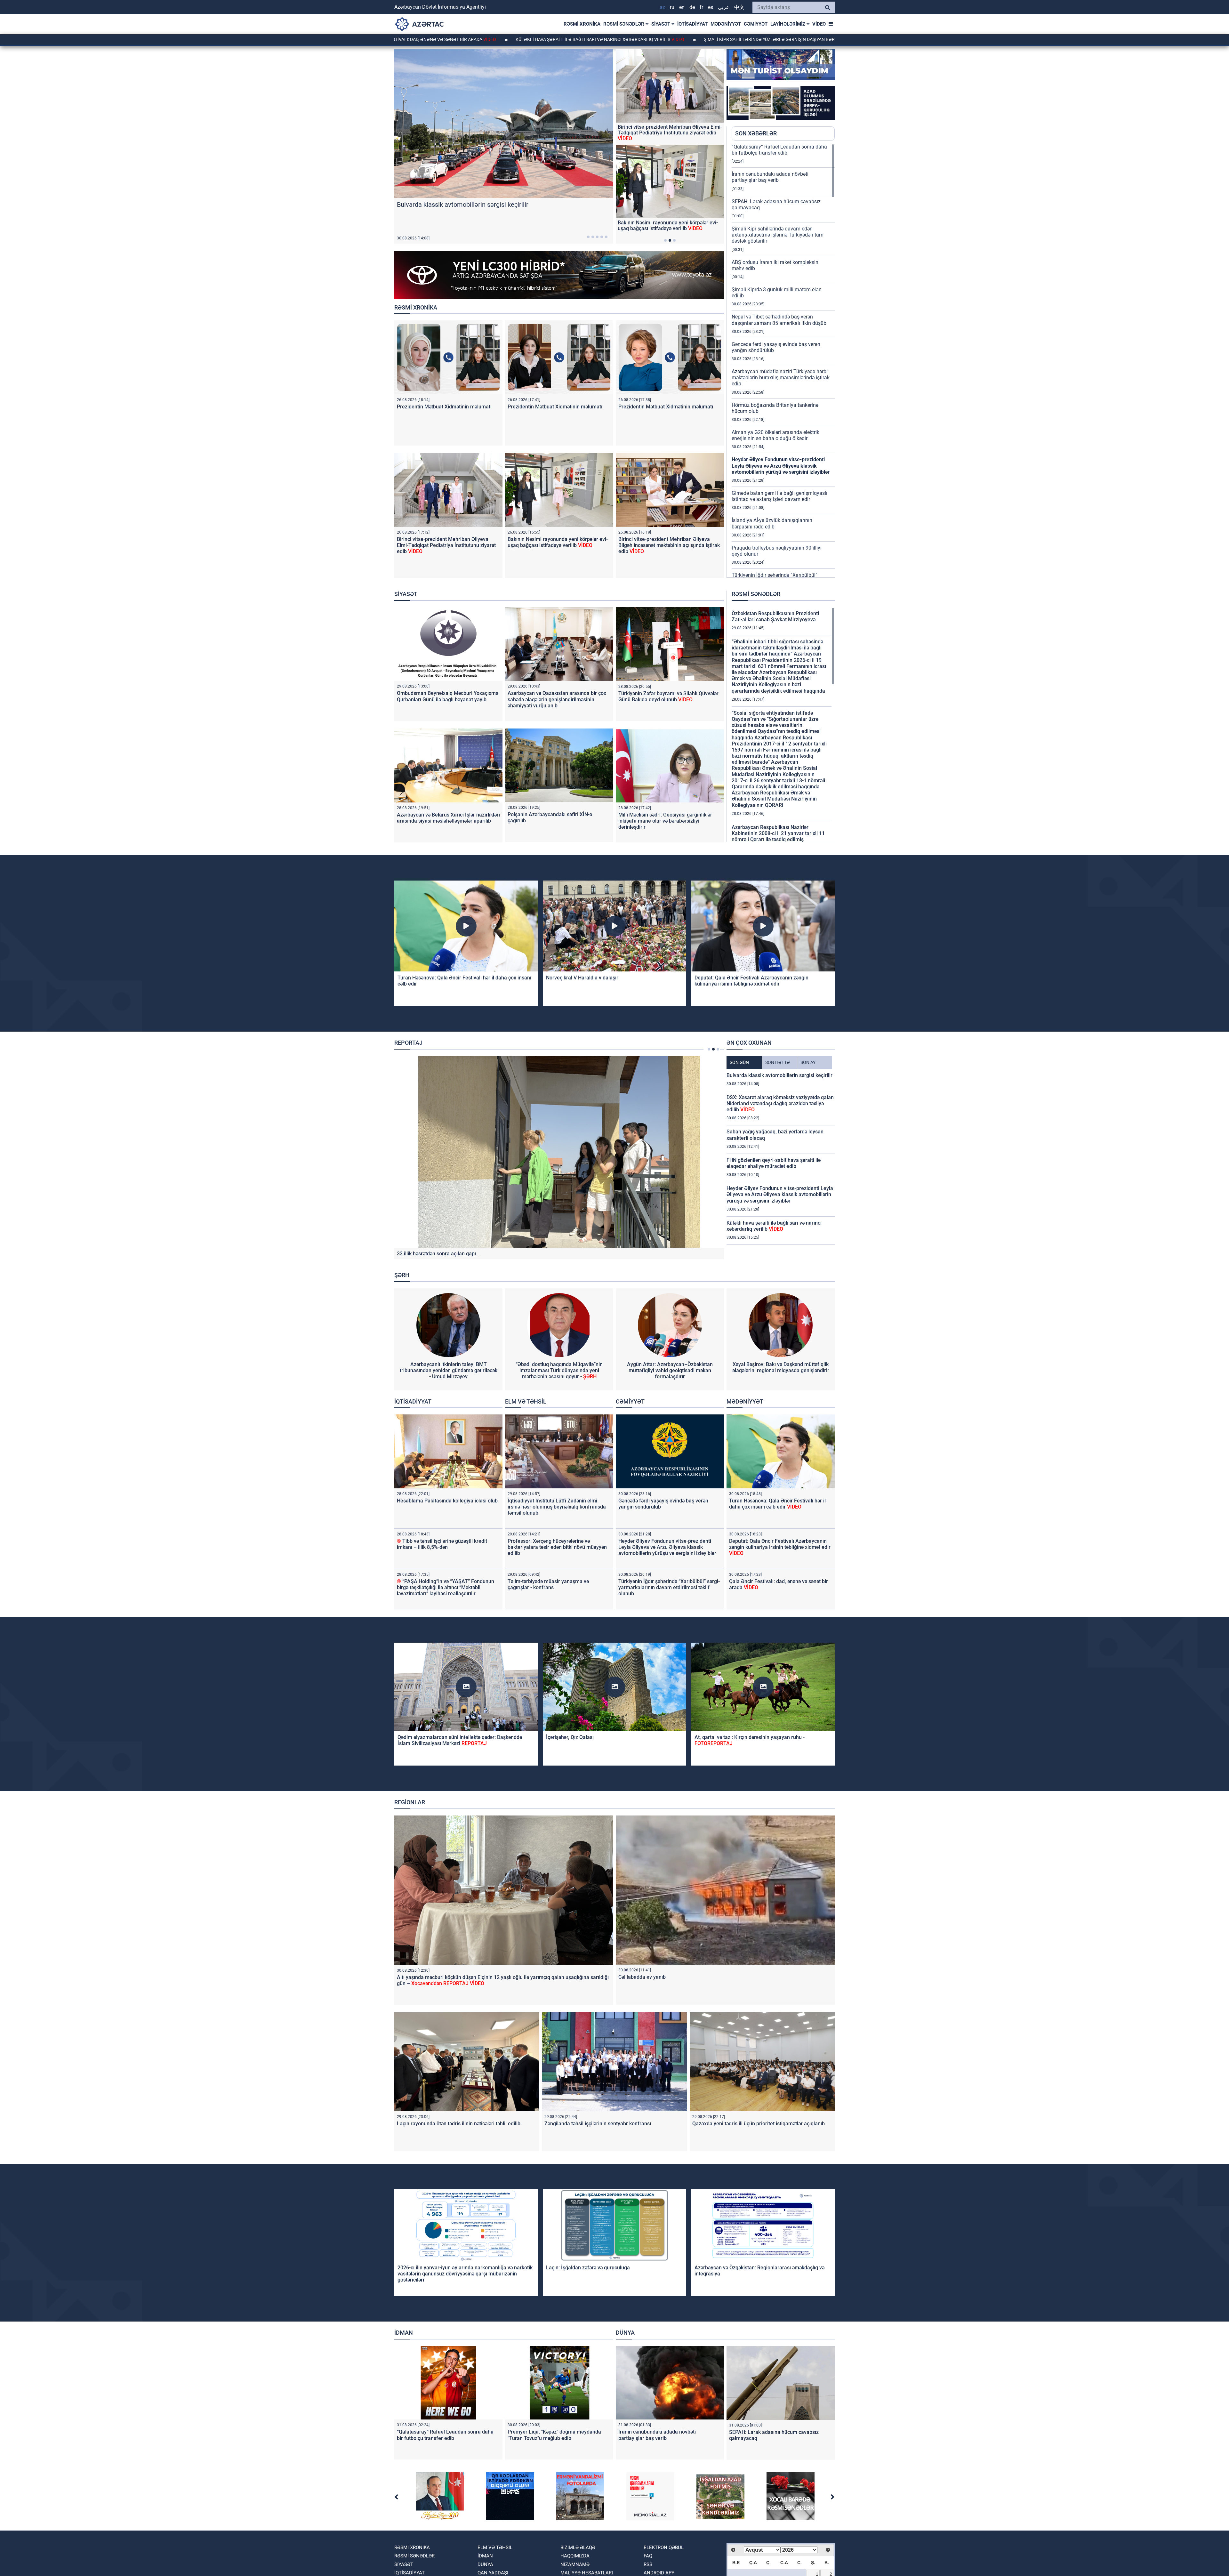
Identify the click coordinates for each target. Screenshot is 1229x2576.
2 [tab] (593, 237)
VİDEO (819, 24)
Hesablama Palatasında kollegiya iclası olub (447, 1501)
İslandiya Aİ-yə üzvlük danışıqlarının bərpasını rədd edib (772, 523)
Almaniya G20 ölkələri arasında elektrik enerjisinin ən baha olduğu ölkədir (775, 435)
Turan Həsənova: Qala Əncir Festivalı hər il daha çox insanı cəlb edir (777, 1504)
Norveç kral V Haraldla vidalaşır (582, 978)
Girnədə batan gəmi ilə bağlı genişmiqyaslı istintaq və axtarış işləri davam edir (779, 496)
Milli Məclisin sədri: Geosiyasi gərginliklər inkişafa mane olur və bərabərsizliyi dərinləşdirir (665, 821)
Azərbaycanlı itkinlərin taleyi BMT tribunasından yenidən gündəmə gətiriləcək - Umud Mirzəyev (449, 1370)
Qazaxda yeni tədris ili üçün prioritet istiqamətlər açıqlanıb (759, 2124)
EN (682, 7)
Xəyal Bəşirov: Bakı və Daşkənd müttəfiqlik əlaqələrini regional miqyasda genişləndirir (781, 1367)
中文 (739, 7)
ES (711, 7)
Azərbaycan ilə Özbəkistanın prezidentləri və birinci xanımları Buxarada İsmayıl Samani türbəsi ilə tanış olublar (668, 229)
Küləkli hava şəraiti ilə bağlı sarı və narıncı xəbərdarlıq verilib (596, 39)
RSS (648, 2564)
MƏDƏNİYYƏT (726, 24)
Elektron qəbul (664, 2548)
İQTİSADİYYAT (692, 24)
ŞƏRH (402, 1275)
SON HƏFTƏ (778, 1062)
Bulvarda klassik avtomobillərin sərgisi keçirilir (779, 1075)
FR (701, 7)
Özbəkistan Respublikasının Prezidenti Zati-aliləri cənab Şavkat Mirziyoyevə (775, 616)
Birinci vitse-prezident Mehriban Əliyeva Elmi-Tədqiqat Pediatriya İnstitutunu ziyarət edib (446, 545)
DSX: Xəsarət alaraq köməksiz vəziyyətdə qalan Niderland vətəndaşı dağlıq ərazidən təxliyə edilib (780, 1103)
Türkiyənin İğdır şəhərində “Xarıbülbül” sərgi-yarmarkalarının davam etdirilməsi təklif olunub (669, 1587)
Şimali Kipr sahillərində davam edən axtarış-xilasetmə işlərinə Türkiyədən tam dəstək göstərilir (778, 235)
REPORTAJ (408, 1043)
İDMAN (404, 2333)
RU (672, 7)
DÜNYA (625, 2333)
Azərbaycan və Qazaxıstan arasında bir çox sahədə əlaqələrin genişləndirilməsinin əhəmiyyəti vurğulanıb (557, 699)
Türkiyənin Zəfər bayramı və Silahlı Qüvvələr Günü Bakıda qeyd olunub (668, 696)
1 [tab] (588, 237)
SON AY (808, 1062)
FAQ (648, 2556)
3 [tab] (597, 237)
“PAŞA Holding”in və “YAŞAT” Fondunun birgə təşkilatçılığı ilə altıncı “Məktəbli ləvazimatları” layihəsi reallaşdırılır (446, 1587)
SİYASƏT (661, 24)
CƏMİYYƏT (756, 24)
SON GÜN (739, 1062)
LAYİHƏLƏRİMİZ (788, 24)
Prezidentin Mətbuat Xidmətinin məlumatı (444, 407)
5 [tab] (606, 237)
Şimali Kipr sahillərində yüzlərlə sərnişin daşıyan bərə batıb (774, 39)
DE (692, 7)
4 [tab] (602, 237)
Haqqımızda (575, 2556)
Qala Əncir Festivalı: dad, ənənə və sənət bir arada (424, 39)
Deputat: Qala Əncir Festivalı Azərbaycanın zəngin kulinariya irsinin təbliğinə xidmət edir (751, 981)
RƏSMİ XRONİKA (582, 24)
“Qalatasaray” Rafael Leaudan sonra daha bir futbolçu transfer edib (779, 150)
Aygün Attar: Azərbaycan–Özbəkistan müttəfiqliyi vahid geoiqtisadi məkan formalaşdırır (670, 1370)
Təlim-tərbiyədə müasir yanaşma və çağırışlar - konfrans (548, 1584)
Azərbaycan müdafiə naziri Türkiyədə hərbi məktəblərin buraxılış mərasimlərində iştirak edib (781, 378)
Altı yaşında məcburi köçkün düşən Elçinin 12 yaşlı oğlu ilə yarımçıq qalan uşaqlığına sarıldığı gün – (547, 1254)
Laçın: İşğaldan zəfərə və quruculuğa (588, 2268)
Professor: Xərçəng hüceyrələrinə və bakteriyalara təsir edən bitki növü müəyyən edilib (557, 1547)
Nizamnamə (575, 2564)
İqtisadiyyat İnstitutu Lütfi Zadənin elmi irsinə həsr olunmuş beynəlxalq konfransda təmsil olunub (557, 1507)
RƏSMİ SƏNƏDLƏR (624, 24)
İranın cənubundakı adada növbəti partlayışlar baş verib (770, 177)
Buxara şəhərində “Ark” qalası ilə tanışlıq (664, 130)
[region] (783, 361)
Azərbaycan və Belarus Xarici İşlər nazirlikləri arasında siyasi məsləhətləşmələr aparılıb (448, 818)
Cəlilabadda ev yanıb (642, 1977)
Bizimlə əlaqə (578, 2548)
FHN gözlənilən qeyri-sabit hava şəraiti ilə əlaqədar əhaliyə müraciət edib (774, 1163)
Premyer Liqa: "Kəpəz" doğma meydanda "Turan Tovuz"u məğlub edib (554, 2435)
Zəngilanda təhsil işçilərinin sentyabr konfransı (598, 2124)
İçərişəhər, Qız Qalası (570, 1737)
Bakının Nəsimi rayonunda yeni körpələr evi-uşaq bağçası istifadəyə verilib (558, 542)
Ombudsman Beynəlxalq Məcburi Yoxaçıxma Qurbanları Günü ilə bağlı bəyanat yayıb (448, 696)
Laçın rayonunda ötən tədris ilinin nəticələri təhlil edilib (459, 2124)
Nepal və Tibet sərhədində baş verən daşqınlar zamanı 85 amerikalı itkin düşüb (779, 320)
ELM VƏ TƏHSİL (526, 1401)
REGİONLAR (410, 1802)
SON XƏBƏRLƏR (756, 133)
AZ (662, 7)
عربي (724, 7)
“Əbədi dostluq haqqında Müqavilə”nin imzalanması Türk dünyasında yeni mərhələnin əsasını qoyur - (559, 1370)
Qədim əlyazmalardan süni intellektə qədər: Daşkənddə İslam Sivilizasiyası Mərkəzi (460, 1740)
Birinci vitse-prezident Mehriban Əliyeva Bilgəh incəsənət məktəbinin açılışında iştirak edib (669, 545)
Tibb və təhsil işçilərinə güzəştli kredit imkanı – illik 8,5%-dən (442, 1544)
